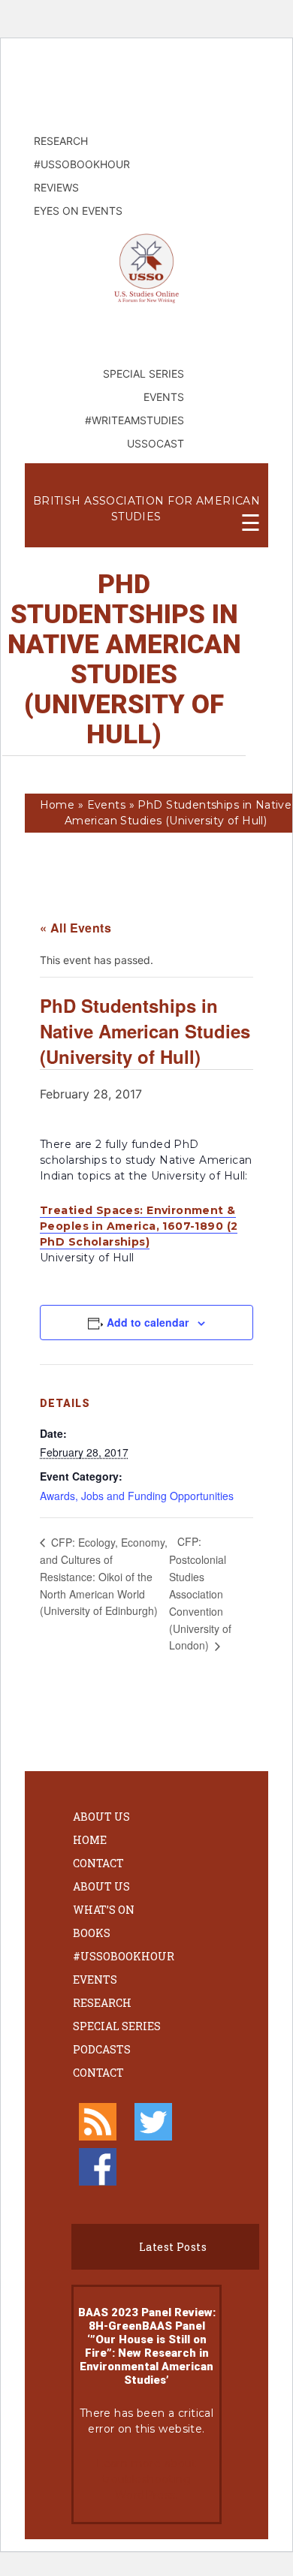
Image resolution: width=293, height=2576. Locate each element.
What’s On (104, 1910)
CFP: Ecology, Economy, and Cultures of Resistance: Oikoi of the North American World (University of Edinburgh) (104, 1576)
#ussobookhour (124, 1956)
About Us (101, 1817)
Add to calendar (148, 1322)
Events (107, 805)
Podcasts (102, 2049)
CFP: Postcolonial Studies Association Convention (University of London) (200, 1593)
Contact (98, 1863)
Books (92, 1933)
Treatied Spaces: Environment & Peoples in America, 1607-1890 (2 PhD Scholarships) (139, 1226)
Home (57, 805)
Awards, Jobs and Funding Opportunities (137, 1496)
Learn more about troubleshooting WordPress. (146, 2479)
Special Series (117, 2026)
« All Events (76, 928)
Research (102, 2003)
